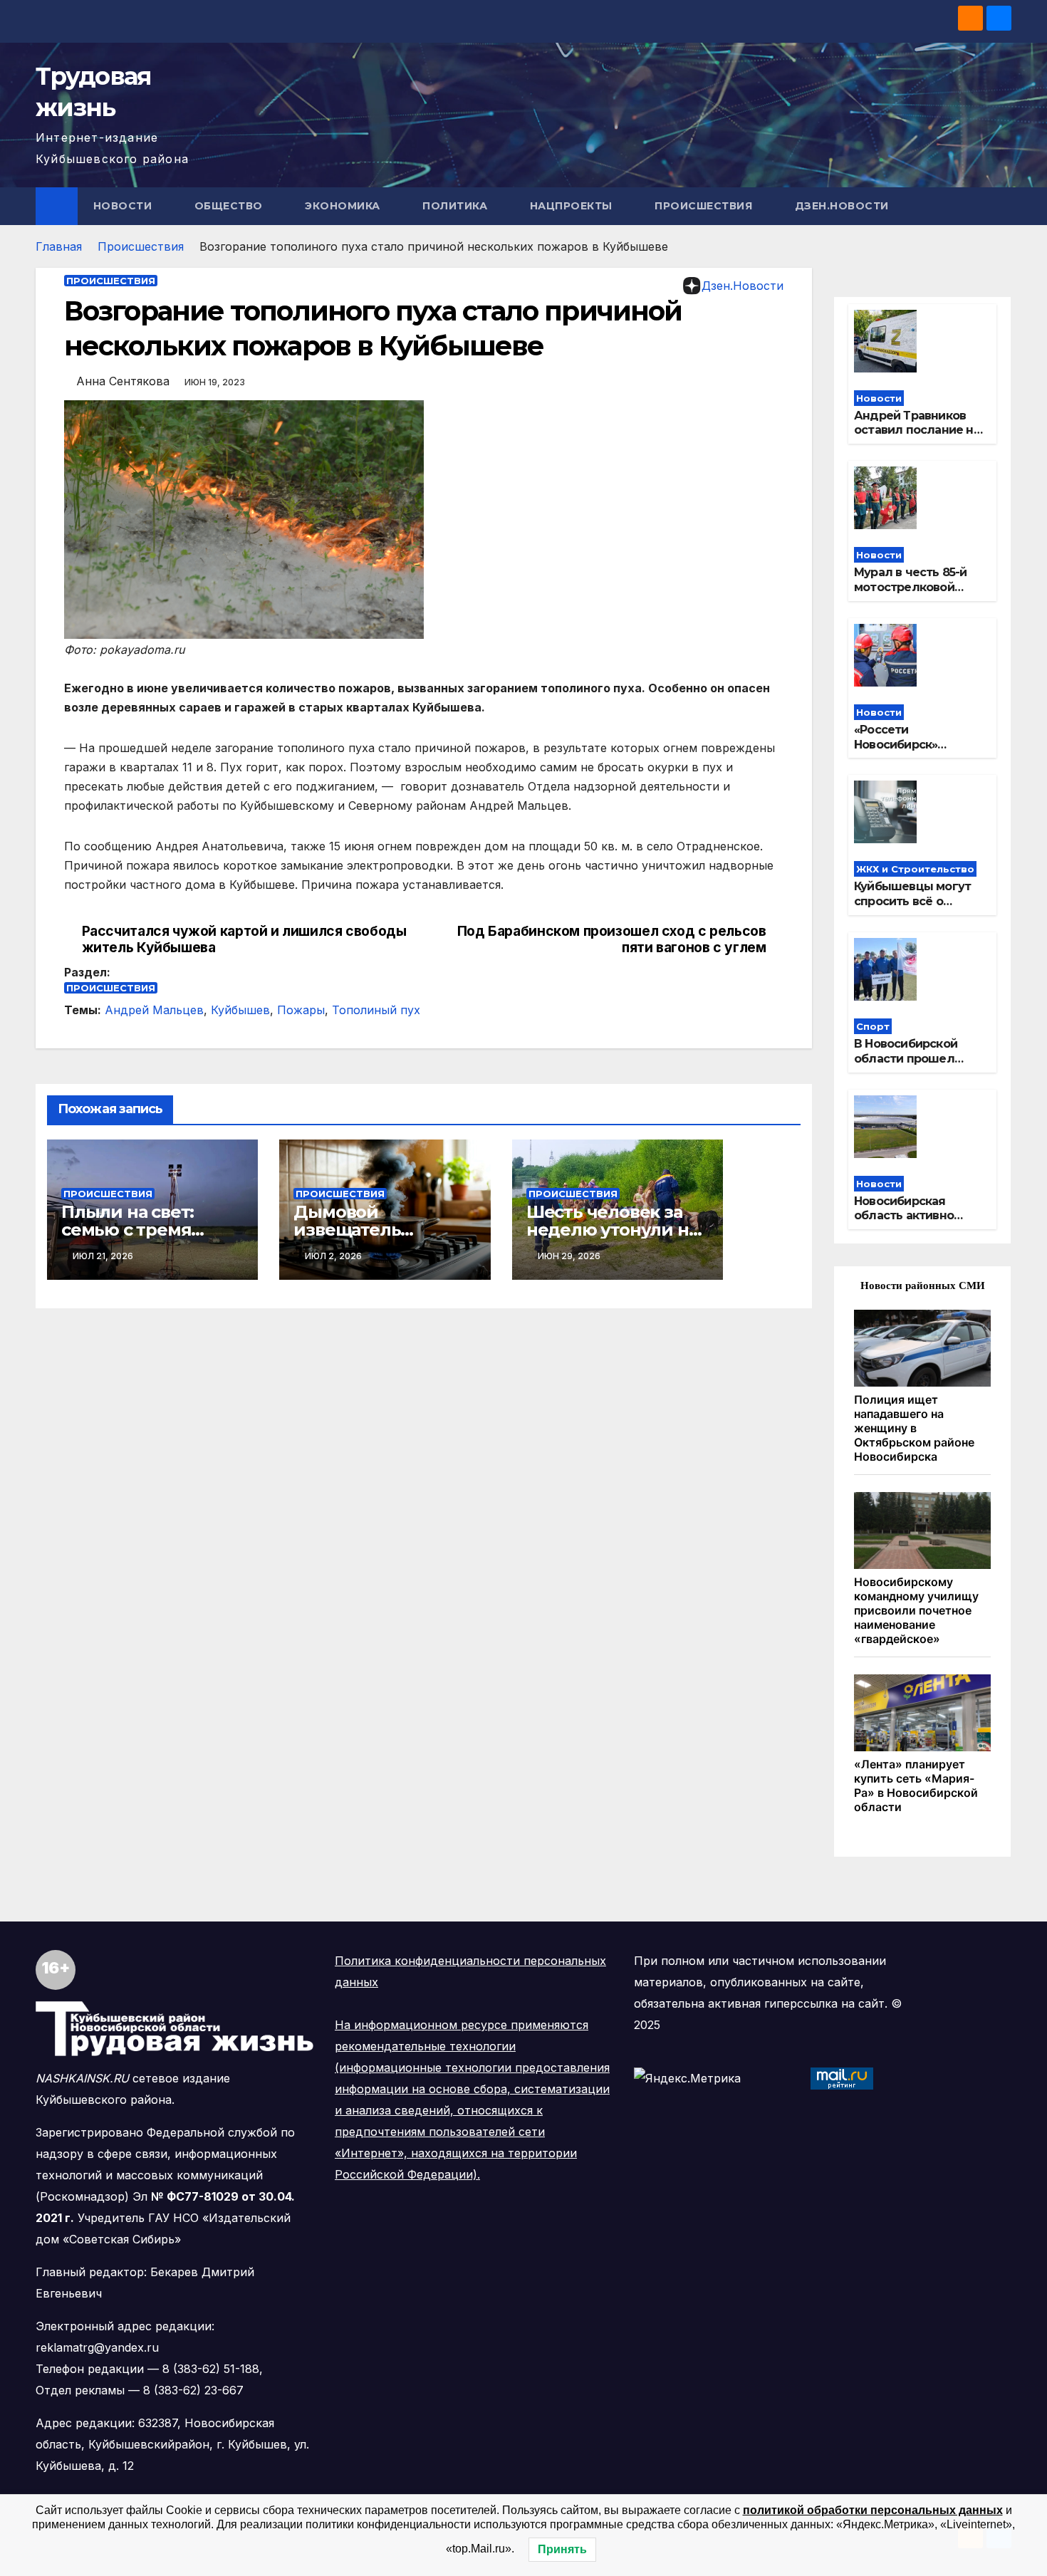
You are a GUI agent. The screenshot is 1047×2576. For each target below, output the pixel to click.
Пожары (301, 1010)
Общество (230, 206)
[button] (1001, 206)
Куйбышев (240, 1010)
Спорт (873, 1026)
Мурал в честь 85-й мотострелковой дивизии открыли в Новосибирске (911, 594)
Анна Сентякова (123, 381)
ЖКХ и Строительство (915, 869)
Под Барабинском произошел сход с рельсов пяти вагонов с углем (612, 939)
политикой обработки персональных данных (873, 2510)
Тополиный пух (376, 1010)
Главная (59, 246)
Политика (457, 206)
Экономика (344, 206)
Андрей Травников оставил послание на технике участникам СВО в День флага (917, 438)
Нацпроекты (573, 206)
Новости (124, 206)
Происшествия (705, 206)
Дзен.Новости (842, 206)
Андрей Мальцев (154, 1010)
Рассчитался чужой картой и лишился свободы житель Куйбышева (244, 939)
